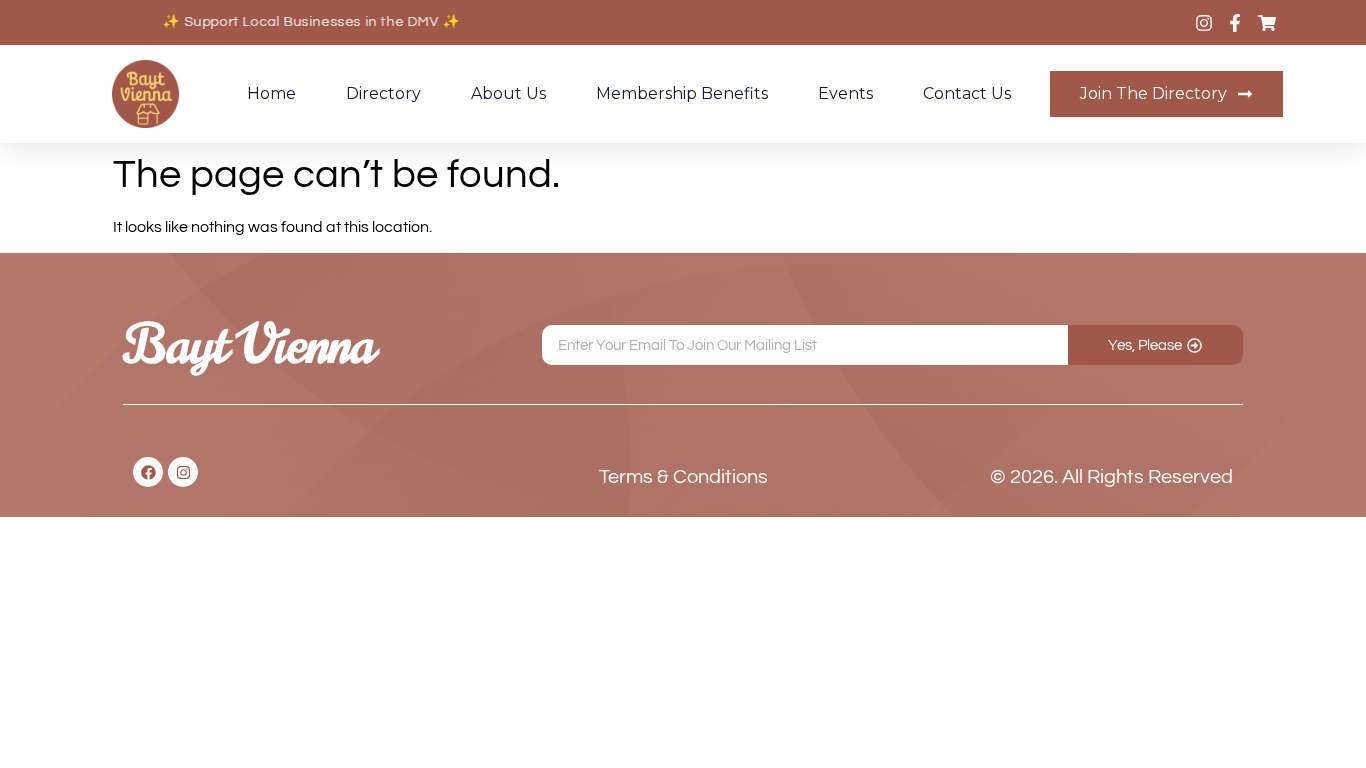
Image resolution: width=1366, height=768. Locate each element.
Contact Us (967, 93)
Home (271, 93)
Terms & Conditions (683, 477)
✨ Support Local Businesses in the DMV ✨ (306, 22)
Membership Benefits (682, 93)
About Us (508, 93)
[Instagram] (183, 472)
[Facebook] (148, 472)
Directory (383, 93)
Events (845, 93)
